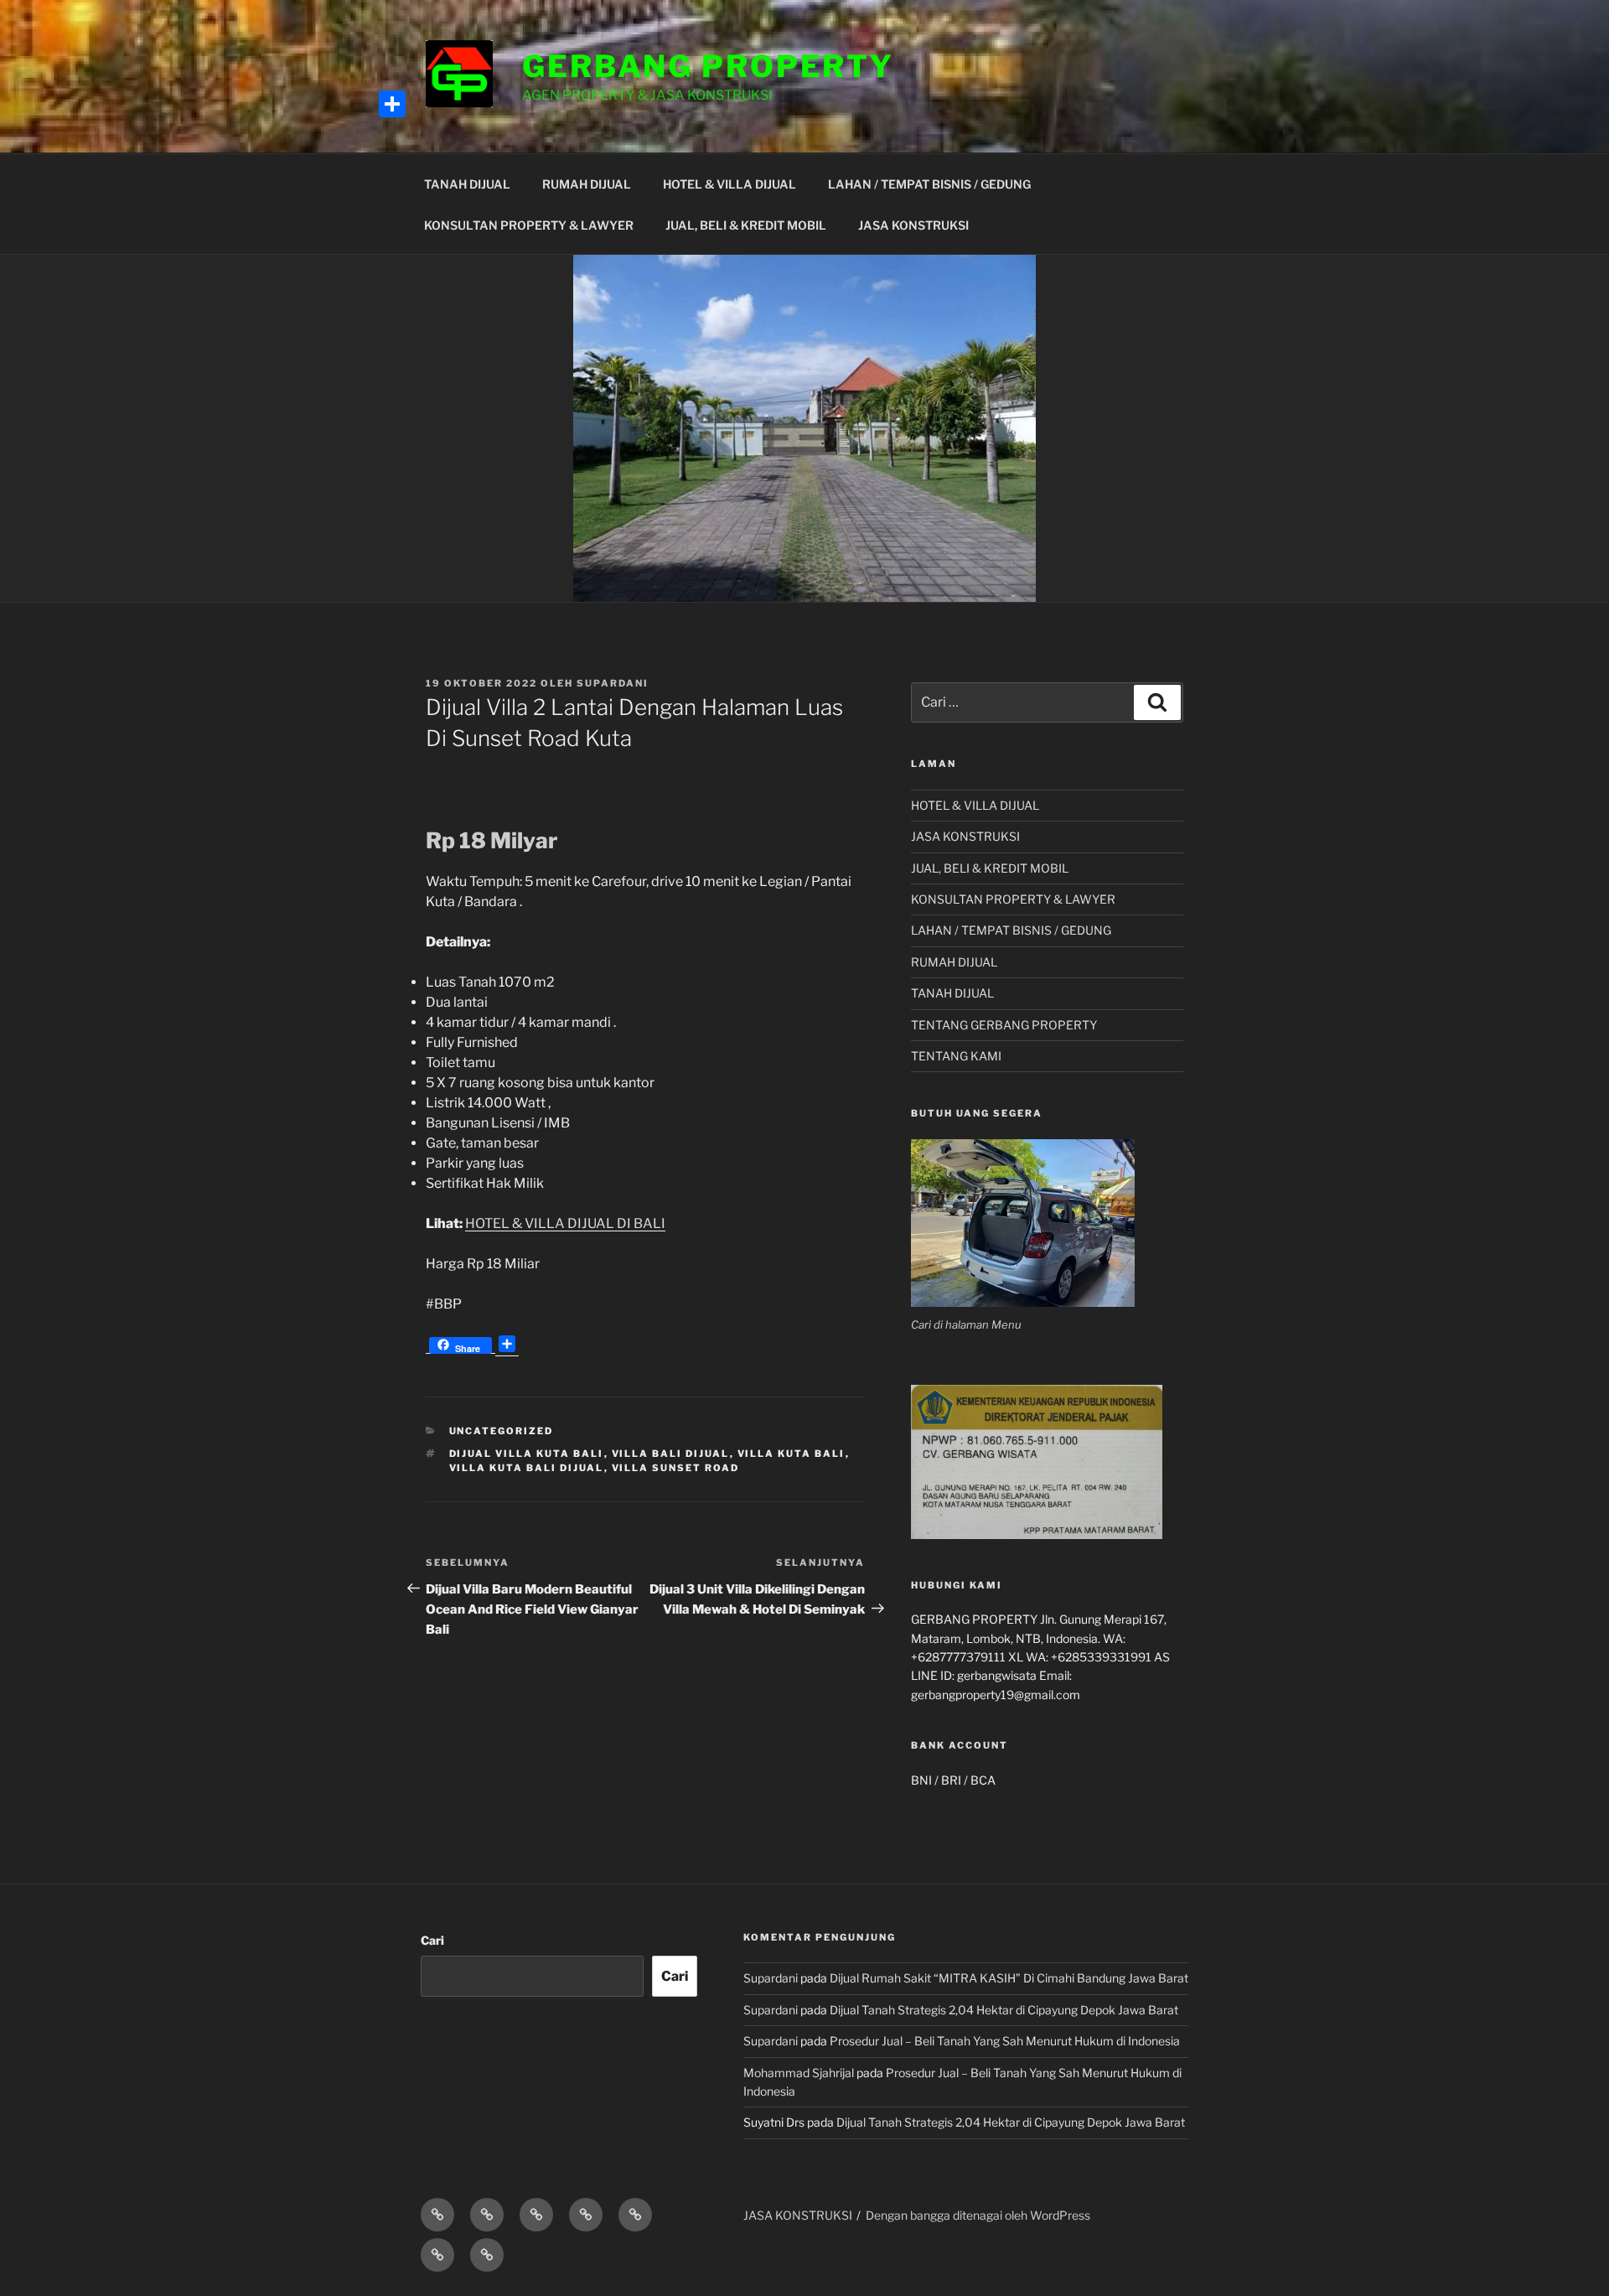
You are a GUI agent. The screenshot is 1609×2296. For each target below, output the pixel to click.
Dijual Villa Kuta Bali (527, 1454)
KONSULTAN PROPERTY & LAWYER (529, 225)
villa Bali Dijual (671, 1454)
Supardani (613, 683)
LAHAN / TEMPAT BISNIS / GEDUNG (929, 184)
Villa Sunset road (676, 1468)
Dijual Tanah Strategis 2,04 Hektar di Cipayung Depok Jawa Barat (1004, 2010)
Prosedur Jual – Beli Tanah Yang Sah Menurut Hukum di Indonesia (1005, 2041)
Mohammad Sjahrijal (799, 2073)
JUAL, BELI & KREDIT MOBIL (746, 225)
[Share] (392, 104)
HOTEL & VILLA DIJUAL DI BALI (565, 1223)
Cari (432, 1940)
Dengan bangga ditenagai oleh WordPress (978, 2215)
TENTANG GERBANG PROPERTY (1004, 1025)
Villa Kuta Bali (792, 1454)
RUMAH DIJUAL (587, 184)
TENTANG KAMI (956, 1056)
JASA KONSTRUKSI (913, 225)
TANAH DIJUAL (467, 184)
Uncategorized (502, 1431)
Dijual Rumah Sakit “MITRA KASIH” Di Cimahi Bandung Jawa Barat (1009, 1978)
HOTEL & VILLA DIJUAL (729, 184)
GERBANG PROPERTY (708, 66)
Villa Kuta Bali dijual (527, 1468)
